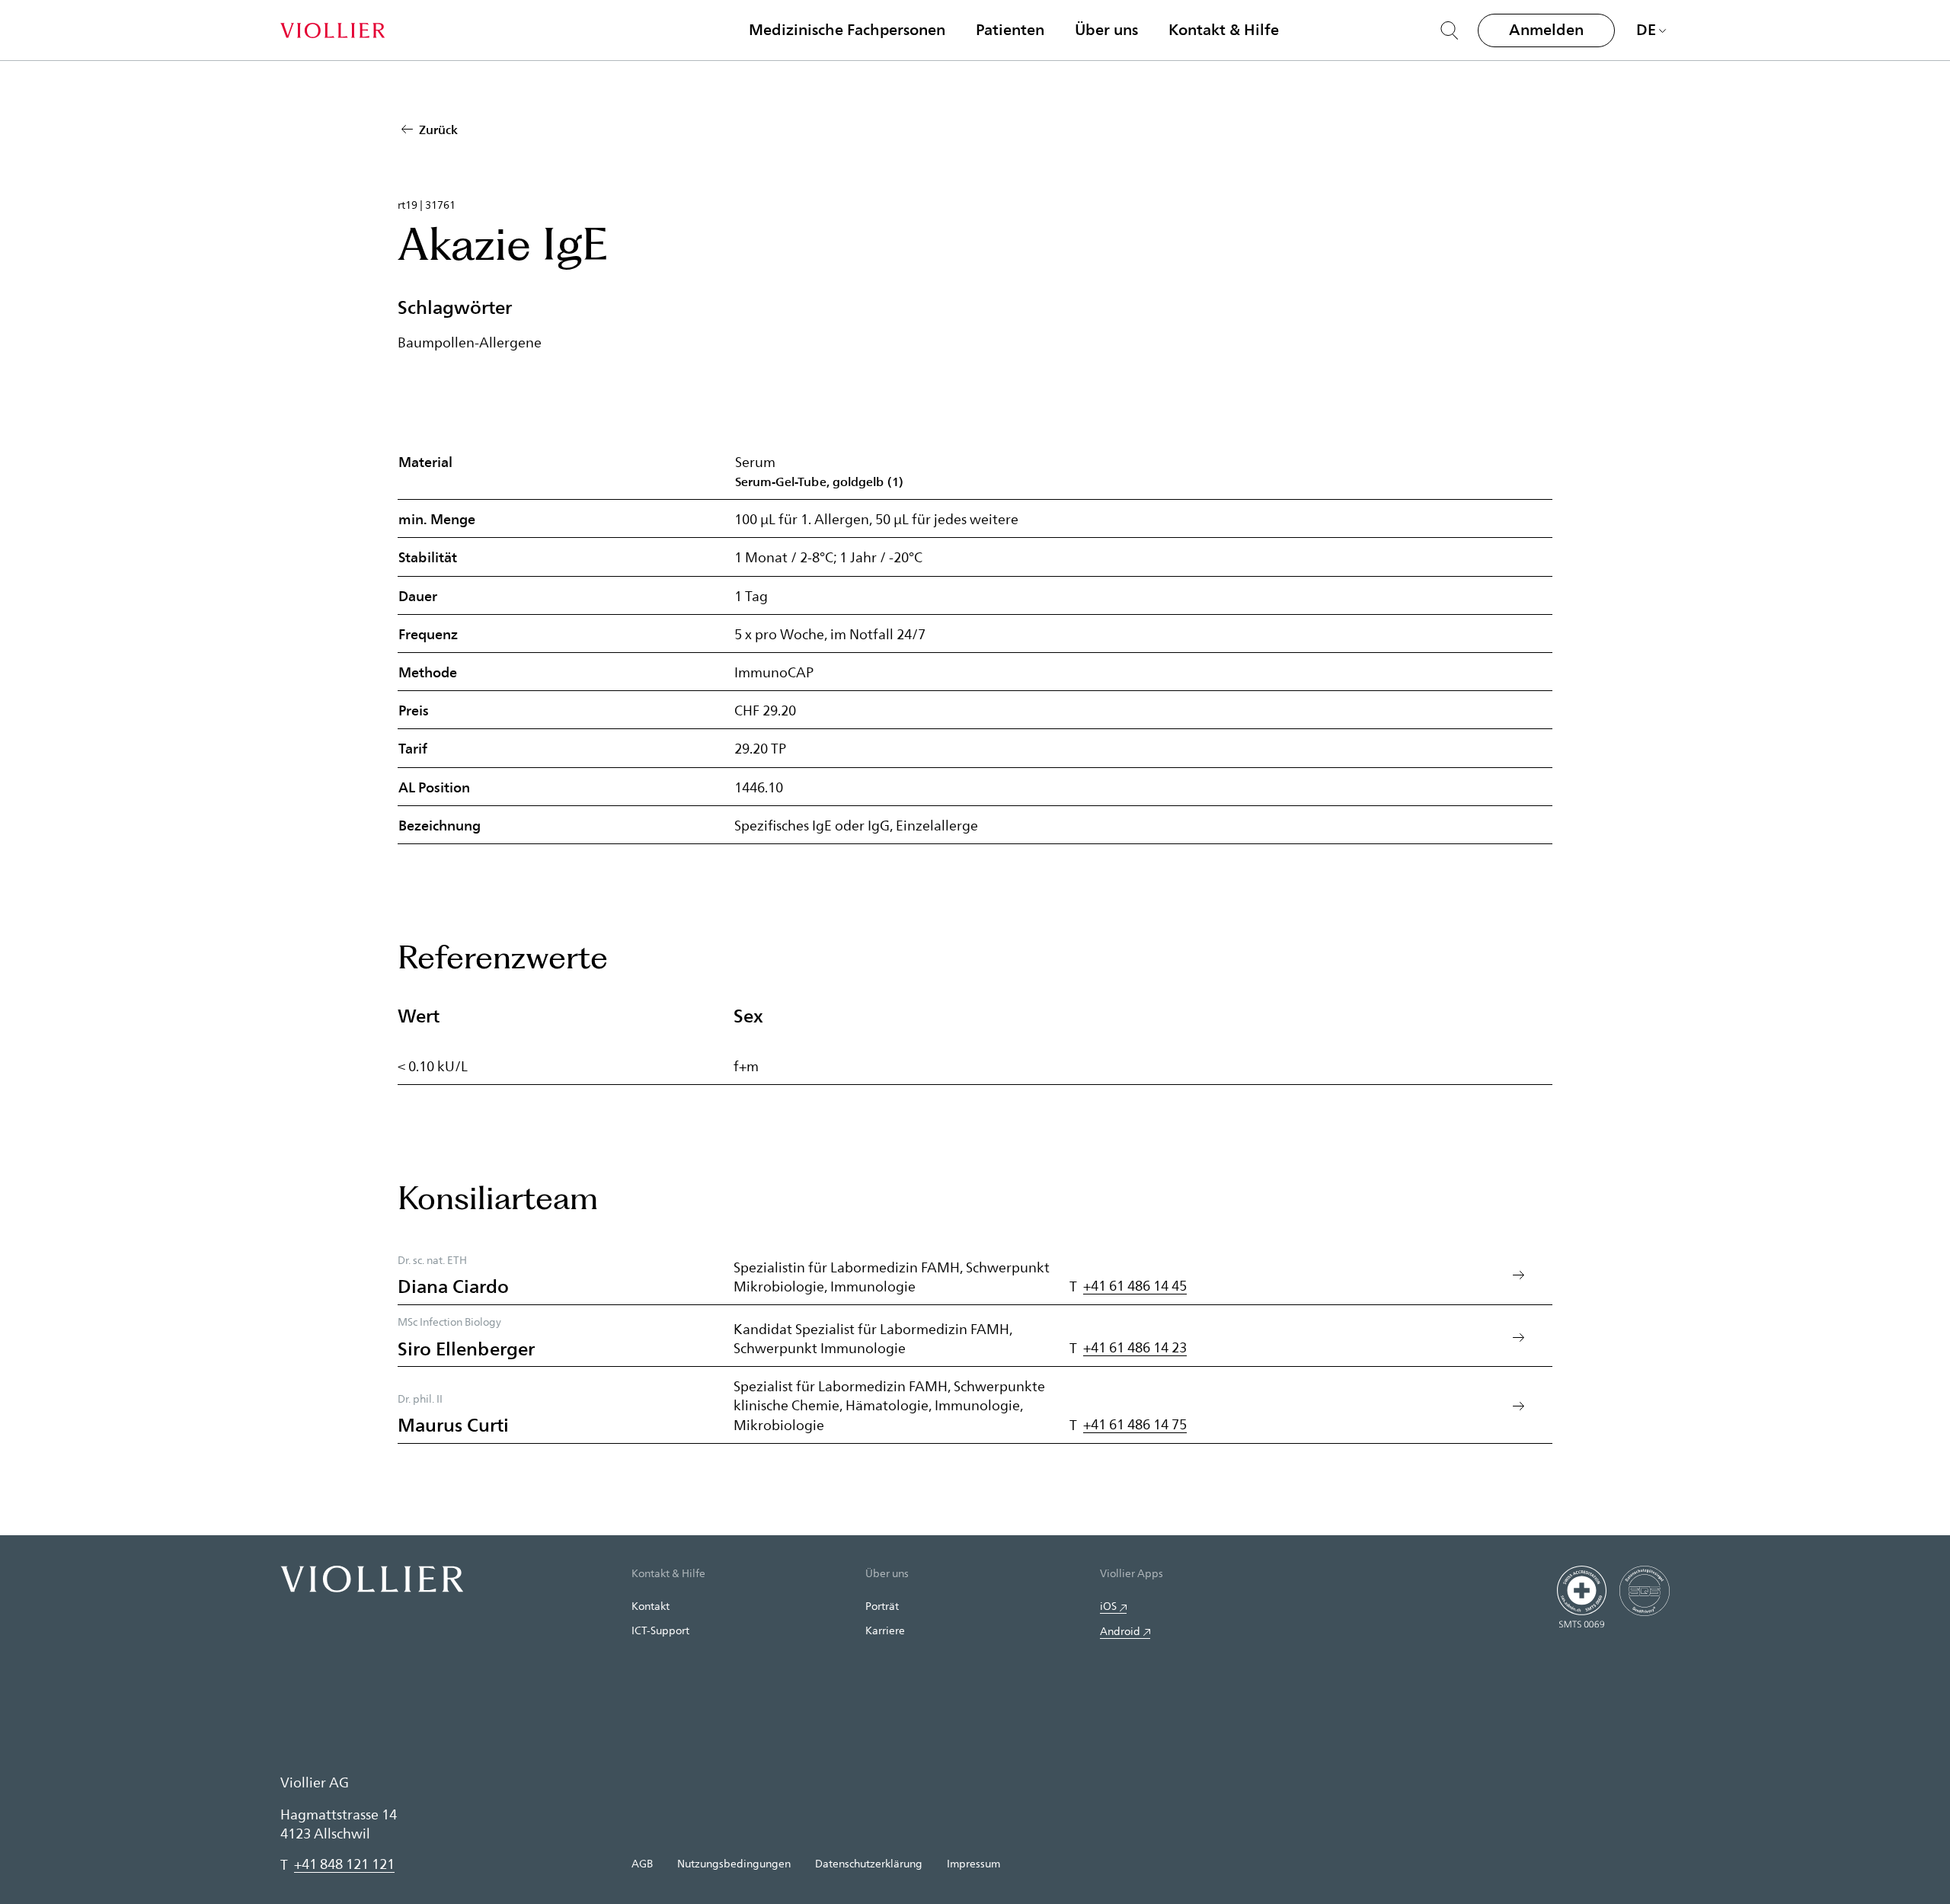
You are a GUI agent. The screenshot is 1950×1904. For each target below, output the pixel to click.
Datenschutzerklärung (869, 1863)
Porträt (882, 1606)
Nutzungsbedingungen (734, 1863)
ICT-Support (660, 1630)
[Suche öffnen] (1450, 30)
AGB (642, 1863)
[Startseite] (332, 30)
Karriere (885, 1630)
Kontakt (651, 1606)
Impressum (973, 1863)
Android (1120, 1631)
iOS (1108, 1606)
